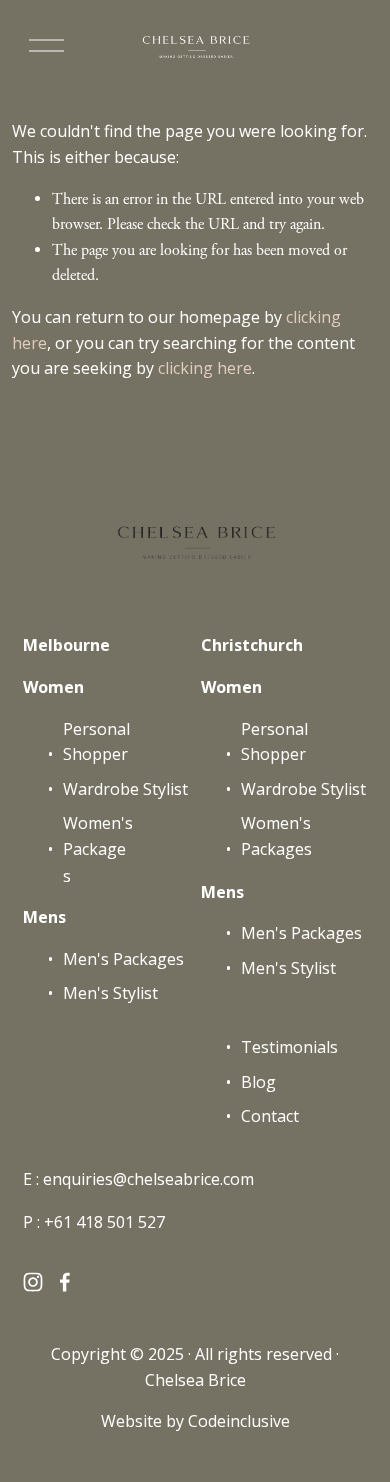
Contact (270, 1116)
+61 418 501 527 (104, 1222)
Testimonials (289, 1047)
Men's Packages (123, 959)
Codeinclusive (239, 1421)
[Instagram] (33, 1282)
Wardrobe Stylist (125, 789)
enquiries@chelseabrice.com (148, 1179)
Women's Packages (276, 836)
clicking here (205, 368)
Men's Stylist (110, 993)
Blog (258, 1082)
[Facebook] (65, 1282)
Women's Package (98, 836)
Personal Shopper (96, 742)
